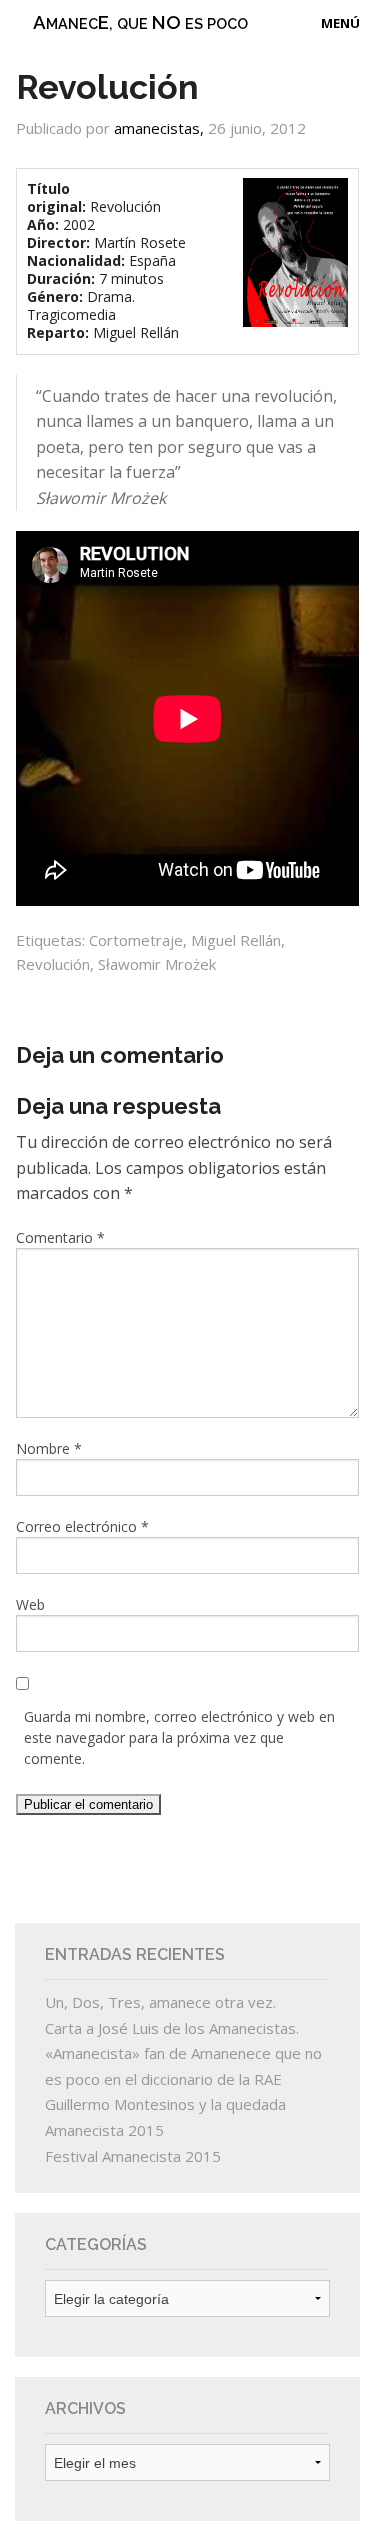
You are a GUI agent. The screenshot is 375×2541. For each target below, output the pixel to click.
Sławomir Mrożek (157, 964)
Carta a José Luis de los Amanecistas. (172, 2028)
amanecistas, (161, 128)
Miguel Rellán (236, 940)
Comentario (60, 1237)
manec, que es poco (140, 22)
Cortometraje (136, 940)
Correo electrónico (82, 1526)
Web (30, 1604)
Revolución (53, 964)
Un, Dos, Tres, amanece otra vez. (160, 2002)
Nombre (49, 1448)
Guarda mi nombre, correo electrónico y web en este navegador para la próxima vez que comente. (179, 1737)
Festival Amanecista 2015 (133, 2156)
